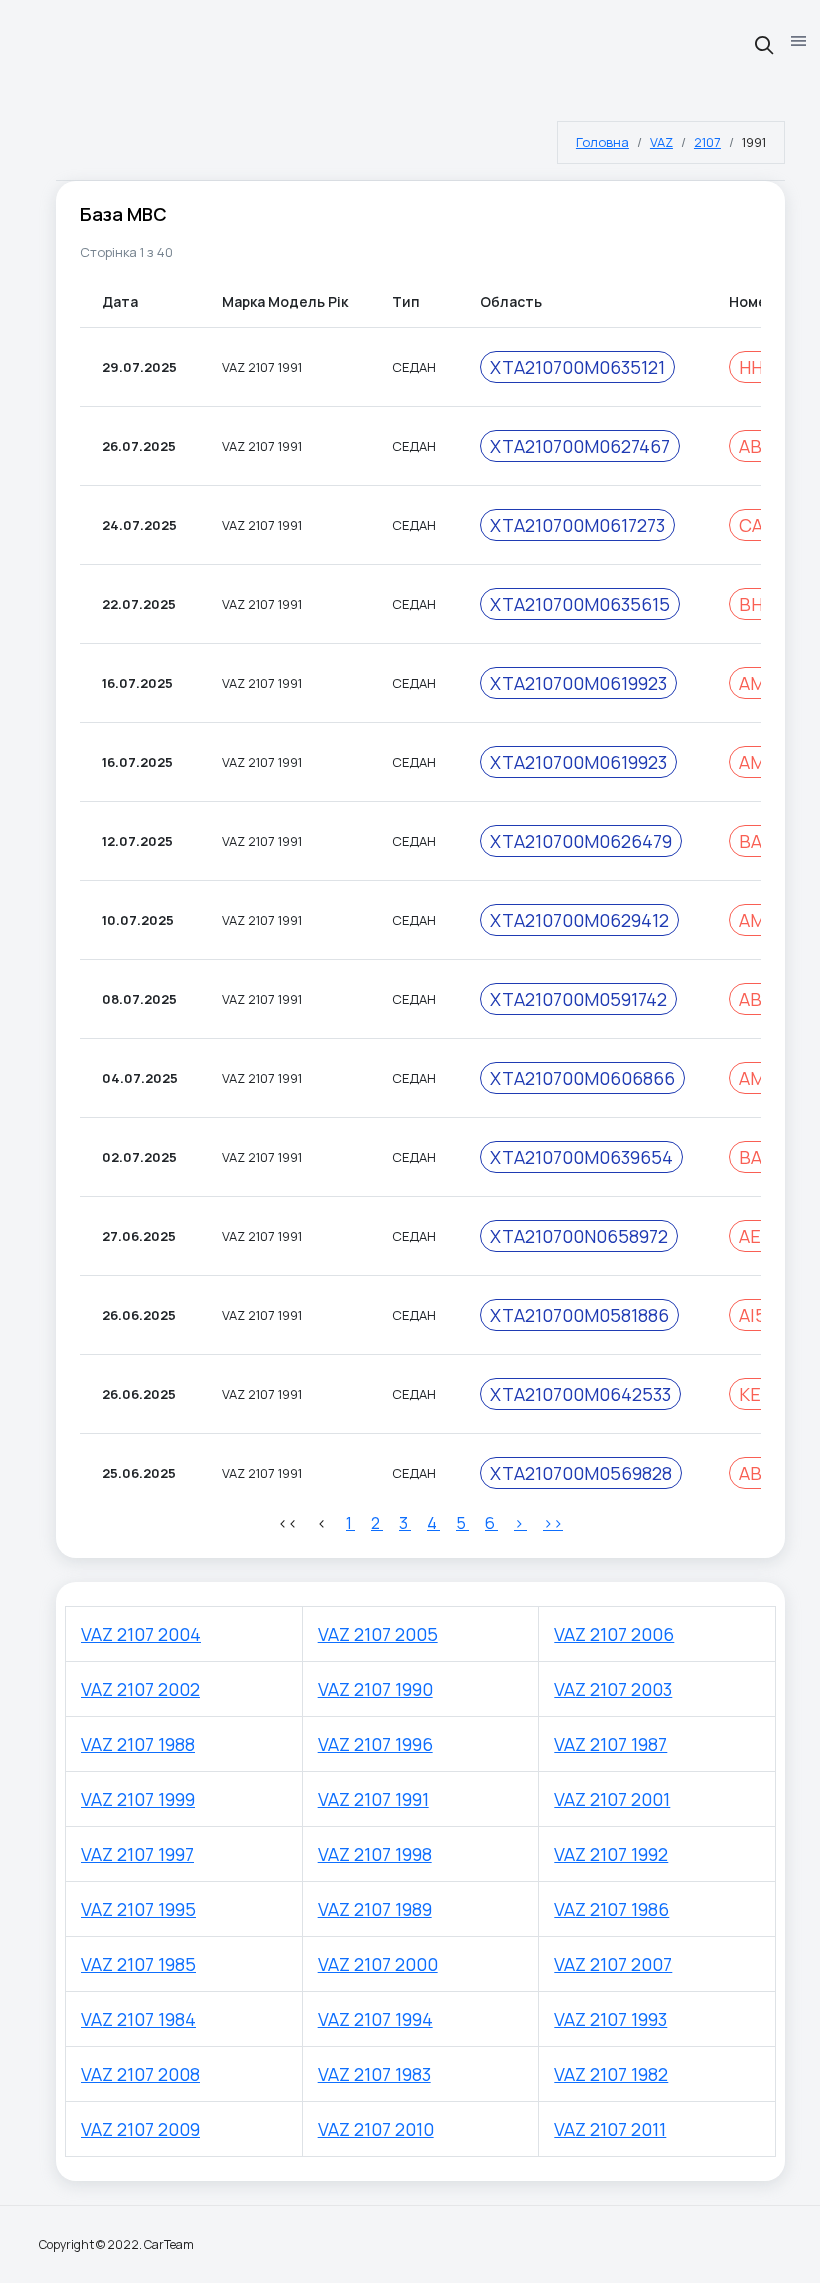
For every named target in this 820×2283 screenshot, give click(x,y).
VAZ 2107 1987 (610, 1744)
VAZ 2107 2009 (140, 2129)
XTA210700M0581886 (579, 1315)
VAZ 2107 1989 (375, 1909)
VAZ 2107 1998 (375, 1854)
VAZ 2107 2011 (610, 2129)
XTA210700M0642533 (580, 1394)
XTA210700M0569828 (581, 1473)
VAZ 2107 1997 (137, 1854)
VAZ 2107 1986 (611, 1909)
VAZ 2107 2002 (140, 1689)
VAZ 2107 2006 (614, 1634)
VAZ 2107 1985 (138, 1964)
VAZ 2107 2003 (613, 1689)
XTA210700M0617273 (577, 525)
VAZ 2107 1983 (374, 2074)
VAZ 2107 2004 (141, 1634)
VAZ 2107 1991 (373, 1799)
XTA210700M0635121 (577, 367)
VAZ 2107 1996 (375, 1744)
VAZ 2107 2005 (378, 1634)
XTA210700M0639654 (581, 1157)
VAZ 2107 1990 (375, 1689)
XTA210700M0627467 (580, 446)
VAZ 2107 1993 (610, 2019)
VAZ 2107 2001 (612, 1799)
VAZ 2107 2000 (378, 1964)
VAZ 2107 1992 (611, 1854)
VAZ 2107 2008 (140, 2074)
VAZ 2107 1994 (375, 2019)
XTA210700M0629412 (579, 920)
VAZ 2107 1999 (138, 1799)
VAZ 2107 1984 (138, 2019)
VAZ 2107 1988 (138, 1744)
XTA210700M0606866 (582, 1078)
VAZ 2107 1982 (611, 2074)
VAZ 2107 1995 (138, 1909)
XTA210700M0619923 (578, 683)
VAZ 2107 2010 (376, 2129)
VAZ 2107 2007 (613, 1964)
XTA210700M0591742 (578, 999)
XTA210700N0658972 (579, 1236)
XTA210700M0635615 (580, 604)
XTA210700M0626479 (581, 841)
